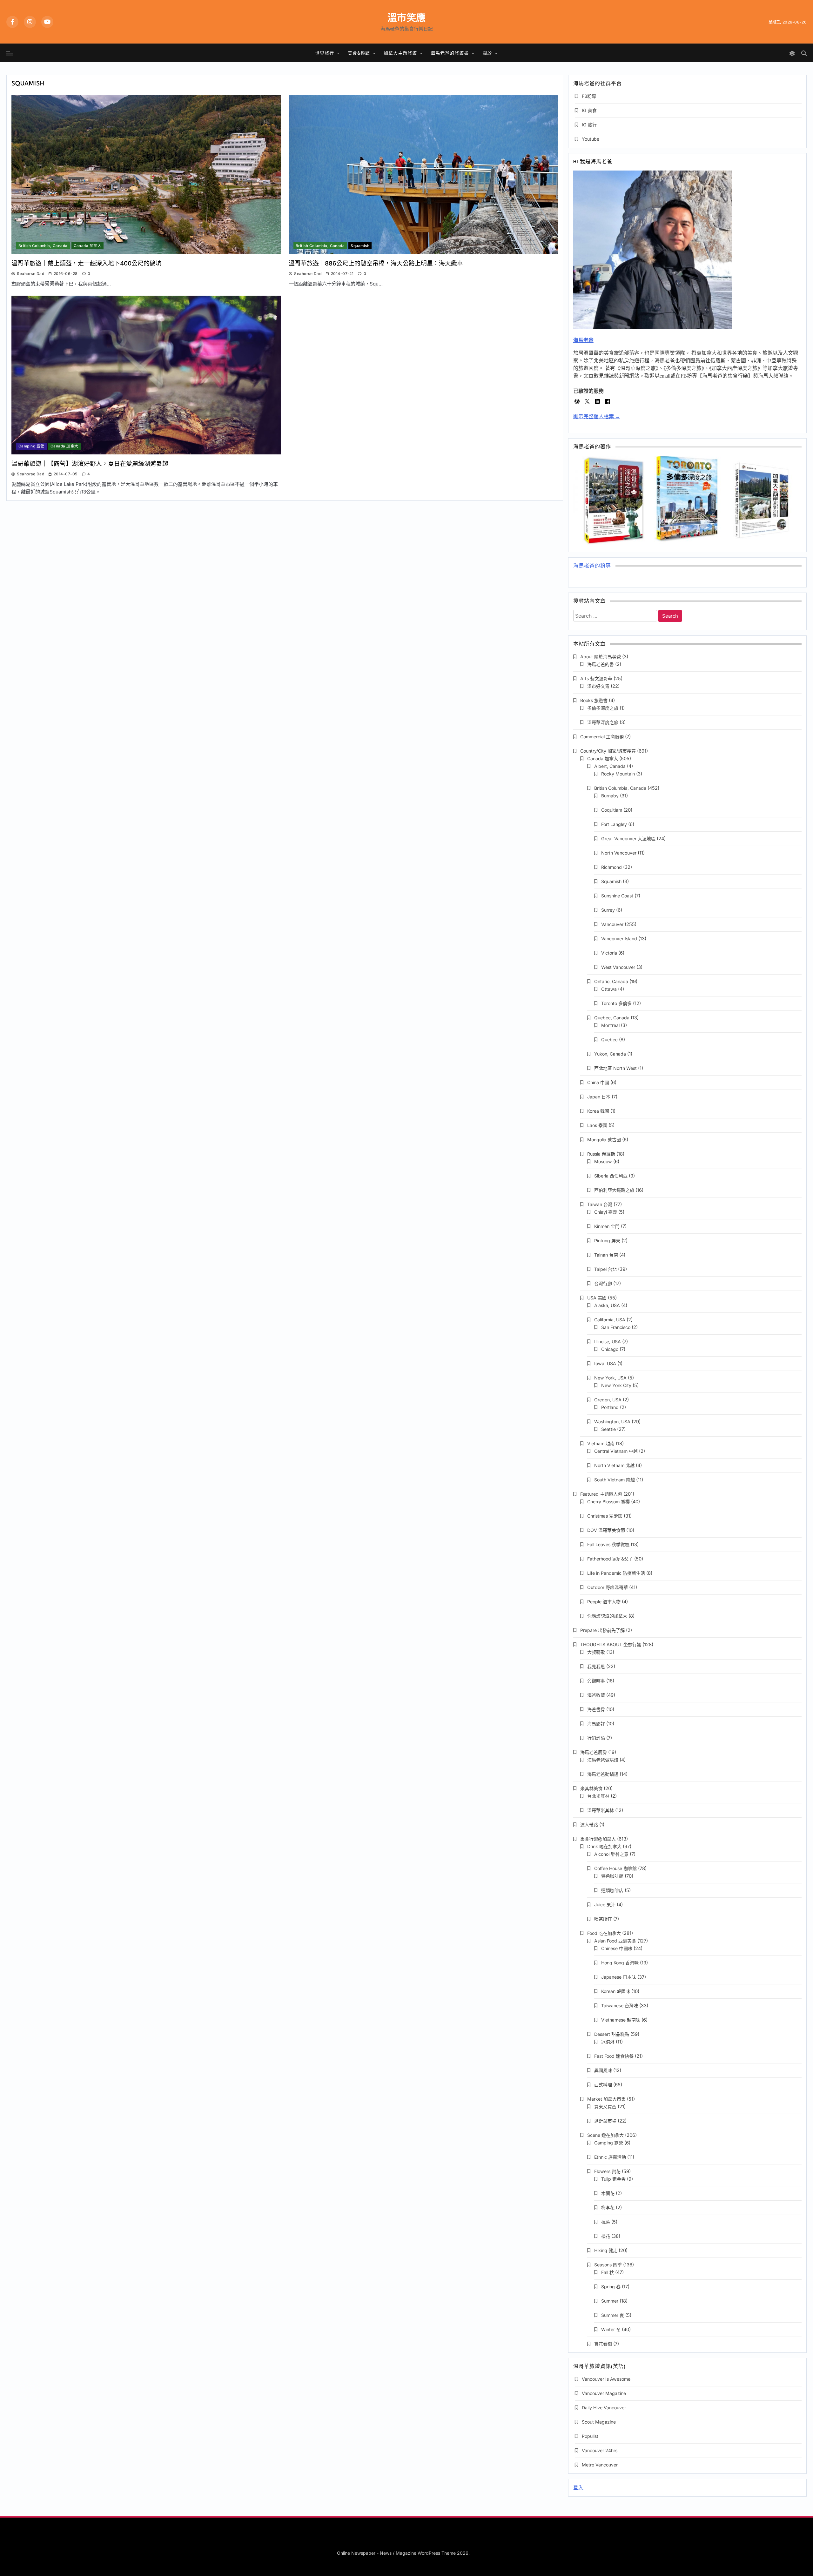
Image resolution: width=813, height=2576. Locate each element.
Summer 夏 (613, 2315)
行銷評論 (596, 1738)
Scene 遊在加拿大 (605, 2135)
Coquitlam (612, 810)
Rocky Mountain (618, 774)
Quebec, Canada (612, 1018)
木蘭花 (608, 2193)
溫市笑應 (406, 17)
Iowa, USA (605, 1363)
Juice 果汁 (605, 1905)
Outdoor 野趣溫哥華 (608, 1587)
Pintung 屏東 (607, 1241)
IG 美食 (589, 110)
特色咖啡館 (612, 1876)
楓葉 (606, 2222)
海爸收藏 (596, 1695)
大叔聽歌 (596, 1652)
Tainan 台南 (606, 1255)
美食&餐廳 (359, 53)
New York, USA (610, 1378)
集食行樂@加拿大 (598, 1839)
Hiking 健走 (606, 2250)
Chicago (610, 1349)
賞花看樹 (603, 2344)
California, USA (610, 1320)
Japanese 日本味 (619, 1977)
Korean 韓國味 (616, 1991)
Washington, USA (612, 1422)
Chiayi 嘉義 (606, 1212)
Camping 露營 (31, 446)
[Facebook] (12, 22)
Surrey (608, 910)
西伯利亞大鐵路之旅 (614, 1190)
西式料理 (603, 2085)
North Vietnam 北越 (614, 1465)
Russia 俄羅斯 (601, 1154)
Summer (610, 2301)
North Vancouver (619, 853)
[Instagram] (30, 22)
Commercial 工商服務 (602, 737)
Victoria (609, 953)
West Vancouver (618, 967)
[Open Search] (804, 53)
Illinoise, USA (608, 1342)
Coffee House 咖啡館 (615, 1868)
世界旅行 (325, 53)
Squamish (360, 246)
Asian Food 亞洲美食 (615, 1941)
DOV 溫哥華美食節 (606, 1530)
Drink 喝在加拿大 (604, 1846)
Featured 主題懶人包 (601, 1494)
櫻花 (606, 2236)
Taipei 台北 (605, 1269)
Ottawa (609, 989)
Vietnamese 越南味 (621, 2020)
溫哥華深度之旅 (603, 722)
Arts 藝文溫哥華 (596, 678)
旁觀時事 (596, 1681)
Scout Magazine (599, 2422)
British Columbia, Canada (43, 246)
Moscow (603, 1161)
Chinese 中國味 (617, 1948)
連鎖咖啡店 (612, 1890)
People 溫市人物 (604, 1602)
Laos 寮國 (597, 1125)
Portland (610, 1407)
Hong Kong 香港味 (620, 1963)
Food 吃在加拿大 (604, 1933)
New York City (616, 1385)
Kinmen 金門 (607, 1226)
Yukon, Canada (610, 1054)
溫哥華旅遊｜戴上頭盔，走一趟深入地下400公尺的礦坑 (87, 263)
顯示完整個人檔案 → (597, 416)
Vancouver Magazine (604, 2393)
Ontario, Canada (611, 981)
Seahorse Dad (30, 274)
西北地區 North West (615, 1068)
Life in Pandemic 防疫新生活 (616, 1573)
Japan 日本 (599, 1097)
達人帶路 (589, 1825)
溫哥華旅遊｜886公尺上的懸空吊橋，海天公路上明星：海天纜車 (376, 263)
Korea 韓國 (598, 1111)
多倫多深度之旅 (603, 708)
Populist (590, 2436)
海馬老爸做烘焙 (603, 1760)
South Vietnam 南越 (615, 1480)
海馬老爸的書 (601, 664)
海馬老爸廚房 (594, 1752)
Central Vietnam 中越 (616, 1451)
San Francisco (616, 1327)
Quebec (609, 1040)
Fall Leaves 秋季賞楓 (608, 1544)
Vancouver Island (619, 939)
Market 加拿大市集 (606, 2099)
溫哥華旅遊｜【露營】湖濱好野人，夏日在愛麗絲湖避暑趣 (90, 464)
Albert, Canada (610, 766)
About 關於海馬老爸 (601, 657)
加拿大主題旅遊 (400, 53)
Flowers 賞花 (607, 2171)
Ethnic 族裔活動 (610, 2157)
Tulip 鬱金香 (613, 2179)
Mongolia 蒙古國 (604, 1140)
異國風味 (603, 2070)
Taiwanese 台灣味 (620, 2006)
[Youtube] (47, 22)
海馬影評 (596, 1724)
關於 (487, 53)
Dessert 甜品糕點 (612, 2034)
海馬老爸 (583, 340)
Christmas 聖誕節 (605, 1516)
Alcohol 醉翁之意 (611, 1854)
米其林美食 (591, 1788)
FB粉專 (589, 96)
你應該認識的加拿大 (607, 1616)
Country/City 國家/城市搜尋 (608, 751)
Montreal (610, 1025)
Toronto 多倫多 (616, 1003)
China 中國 (598, 1082)
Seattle (608, 1429)
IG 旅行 (589, 125)
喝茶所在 (603, 1919)
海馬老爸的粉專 (592, 566)
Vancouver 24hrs (600, 2450)
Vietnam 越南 (601, 1443)
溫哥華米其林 (601, 1810)
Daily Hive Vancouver (604, 2408)
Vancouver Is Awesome (606, 2379)
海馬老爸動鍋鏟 (603, 1774)
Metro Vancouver (600, 2465)
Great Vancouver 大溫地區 (628, 839)
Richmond (611, 867)
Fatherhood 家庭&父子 (610, 1559)
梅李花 (608, 2207)
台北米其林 (598, 1796)
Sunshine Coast (617, 896)
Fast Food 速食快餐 (614, 2056)
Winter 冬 (611, 2329)
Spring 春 (611, 2287)
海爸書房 (596, 1709)
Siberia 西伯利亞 (611, 1176)
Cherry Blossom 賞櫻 (608, 1502)
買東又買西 (605, 2106)
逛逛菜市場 (605, 2121)
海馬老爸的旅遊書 (450, 53)
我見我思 (596, 1666)
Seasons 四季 (608, 2265)
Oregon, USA (608, 1400)
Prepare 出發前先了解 (602, 1630)
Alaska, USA (607, 1305)
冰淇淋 (608, 2042)
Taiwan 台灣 (600, 1204)
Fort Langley (614, 824)
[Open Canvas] (10, 53)
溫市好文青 (598, 686)
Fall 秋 (608, 2272)
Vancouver (612, 924)
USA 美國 (597, 1298)
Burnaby (610, 796)
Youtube (591, 139)
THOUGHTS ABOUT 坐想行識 (611, 1644)
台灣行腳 (603, 1283)
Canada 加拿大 (88, 246)
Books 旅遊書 (594, 700)
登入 (578, 2488)
